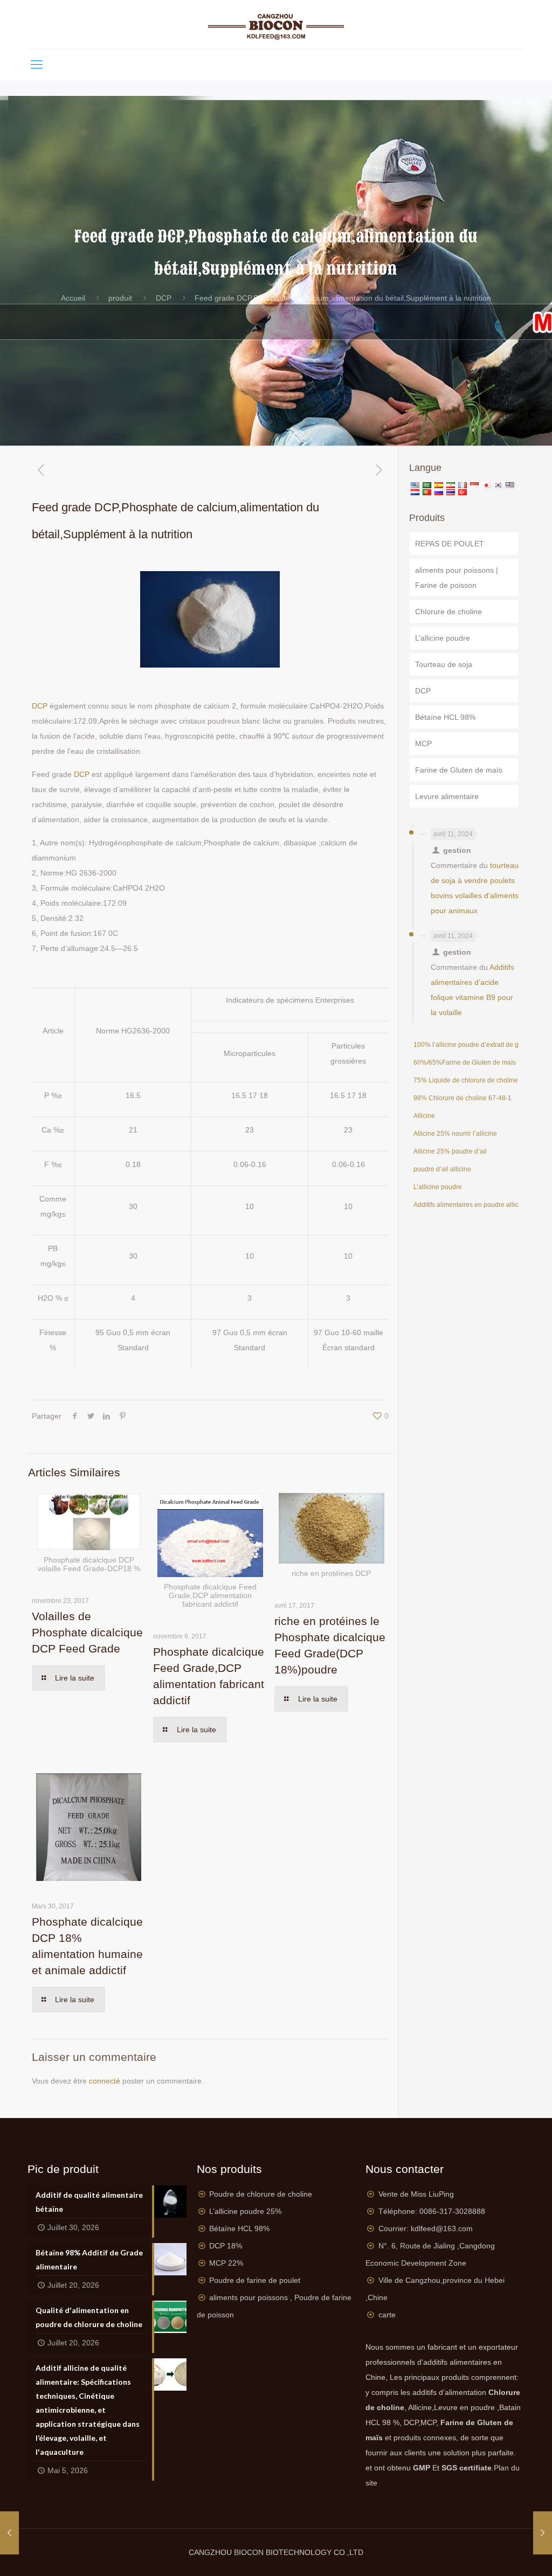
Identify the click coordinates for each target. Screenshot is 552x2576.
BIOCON (250, 2552)
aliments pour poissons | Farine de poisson (457, 578)
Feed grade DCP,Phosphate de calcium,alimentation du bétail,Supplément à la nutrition (343, 298)
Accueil (73, 298)
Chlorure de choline (448, 612)
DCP (164, 298)
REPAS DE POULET (450, 544)
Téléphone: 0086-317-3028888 (432, 2211)
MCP (423, 744)
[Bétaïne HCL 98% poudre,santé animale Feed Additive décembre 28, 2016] (543, 2533)
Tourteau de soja (444, 664)
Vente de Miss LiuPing (416, 2194)
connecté (105, 2081)
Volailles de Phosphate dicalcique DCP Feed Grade (87, 1632)
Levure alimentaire (447, 796)
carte (387, 2315)
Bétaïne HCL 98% (445, 717)
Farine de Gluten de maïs (459, 770)
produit (120, 298)
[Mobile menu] (37, 65)
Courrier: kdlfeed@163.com (426, 2228)
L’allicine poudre (443, 638)
